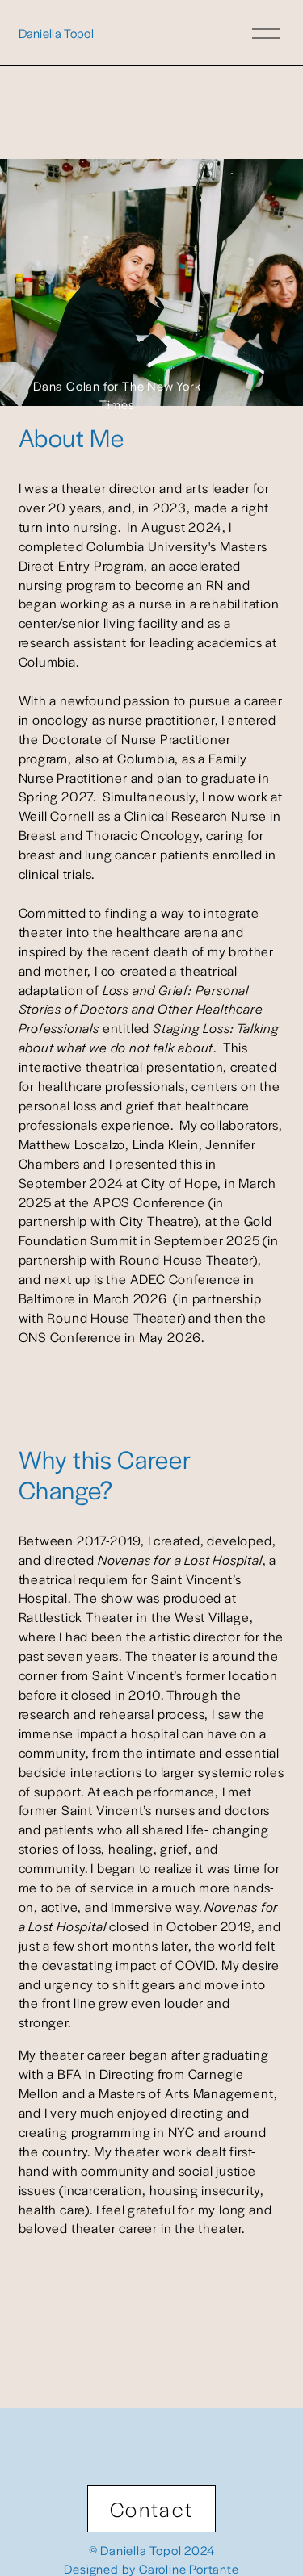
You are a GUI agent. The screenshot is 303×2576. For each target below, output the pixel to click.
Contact (152, 2509)
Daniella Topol (56, 33)
